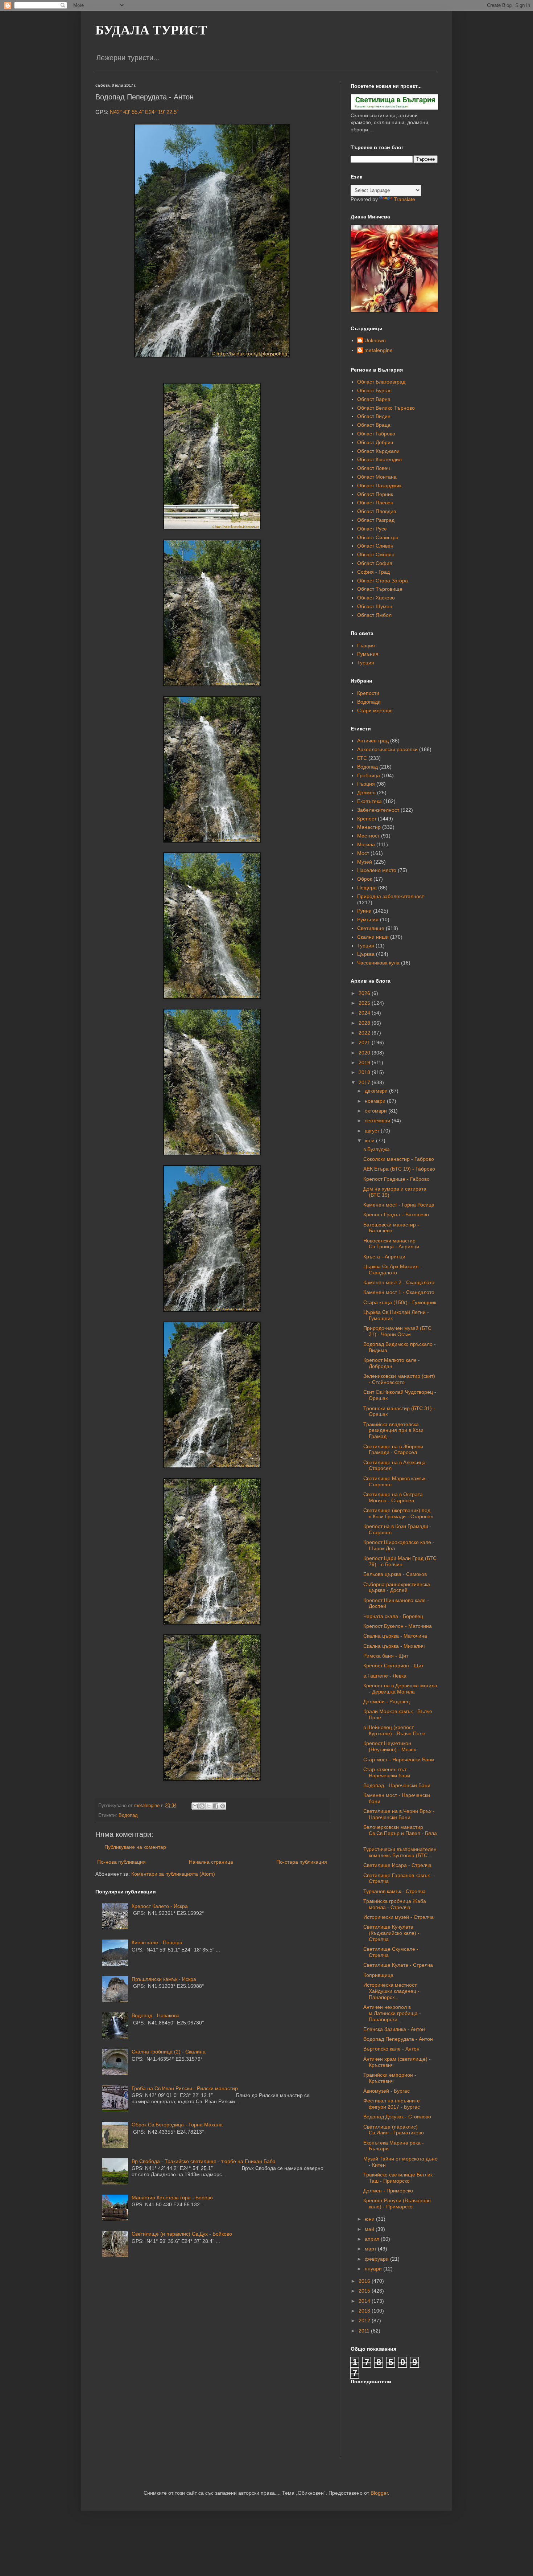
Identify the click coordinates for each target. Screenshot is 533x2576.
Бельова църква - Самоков (395, 1574)
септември (378, 1121)
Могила (366, 844)
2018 (365, 1072)
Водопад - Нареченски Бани (397, 1785)
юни (370, 2219)
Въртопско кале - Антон (391, 2049)
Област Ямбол (374, 615)
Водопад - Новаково (156, 2015)
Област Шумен (375, 606)
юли (370, 1140)
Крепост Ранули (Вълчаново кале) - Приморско (397, 2204)
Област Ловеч (373, 468)
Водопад (128, 1815)
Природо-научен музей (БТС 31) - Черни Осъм (397, 1331)
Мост (363, 853)
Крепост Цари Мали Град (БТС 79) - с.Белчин (400, 1561)
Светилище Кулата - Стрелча (398, 1965)
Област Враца (374, 425)
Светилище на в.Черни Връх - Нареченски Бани (399, 1814)
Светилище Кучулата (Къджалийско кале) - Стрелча (391, 1933)
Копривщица (378, 1975)
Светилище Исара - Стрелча (397, 1865)
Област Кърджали (378, 451)
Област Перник (375, 494)
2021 (365, 1043)
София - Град (373, 572)
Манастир (369, 827)
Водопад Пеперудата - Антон (398, 2039)
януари (374, 2269)
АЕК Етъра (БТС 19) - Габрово (399, 1169)
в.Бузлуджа (377, 1149)
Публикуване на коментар (135, 1847)
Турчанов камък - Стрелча (394, 1891)
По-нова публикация (121, 1862)
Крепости (368, 693)
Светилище (371, 928)
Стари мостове (375, 710)
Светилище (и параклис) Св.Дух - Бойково (182, 2234)
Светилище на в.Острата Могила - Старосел (393, 1497)
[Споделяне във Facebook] (216, 1806)
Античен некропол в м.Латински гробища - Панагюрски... (392, 2013)
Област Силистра (378, 537)
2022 (365, 1033)
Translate (404, 199)
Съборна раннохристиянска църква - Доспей (397, 1587)
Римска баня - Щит (386, 1656)
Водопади (369, 702)
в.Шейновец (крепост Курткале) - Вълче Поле (394, 1730)
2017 (365, 1082)
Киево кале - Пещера (157, 1942)
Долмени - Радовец (387, 1701)
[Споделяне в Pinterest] (223, 1806)
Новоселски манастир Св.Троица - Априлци (391, 1244)
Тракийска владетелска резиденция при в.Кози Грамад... (393, 1430)
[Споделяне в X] (209, 1806)
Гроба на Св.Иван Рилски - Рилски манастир (185, 2088)
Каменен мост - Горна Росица (399, 1205)
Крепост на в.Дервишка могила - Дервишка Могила (400, 1689)
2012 (365, 2321)
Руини (364, 911)
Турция (366, 663)
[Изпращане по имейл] (195, 1806)
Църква (366, 954)
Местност (368, 836)
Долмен (366, 793)
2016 (365, 2281)
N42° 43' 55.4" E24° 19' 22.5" (144, 112)
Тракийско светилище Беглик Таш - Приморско (398, 2178)
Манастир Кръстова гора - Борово (172, 2198)
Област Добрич (375, 442)
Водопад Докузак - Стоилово (397, 2117)
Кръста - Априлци (384, 1257)
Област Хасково (376, 598)
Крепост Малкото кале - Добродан (392, 1363)
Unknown (375, 340)
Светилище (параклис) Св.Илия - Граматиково (394, 2130)
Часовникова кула (378, 963)
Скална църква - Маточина (395, 1636)
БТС (362, 758)
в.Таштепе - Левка (385, 1676)
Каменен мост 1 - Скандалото (399, 1292)
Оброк (365, 879)
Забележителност (378, 810)
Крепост (367, 819)
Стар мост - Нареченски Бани (399, 1760)
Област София (375, 563)
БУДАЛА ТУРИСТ (151, 30)
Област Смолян (376, 554)
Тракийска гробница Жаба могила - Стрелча (395, 1904)
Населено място (377, 870)
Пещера (367, 888)
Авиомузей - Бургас (387, 2091)
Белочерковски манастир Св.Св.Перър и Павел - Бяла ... (400, 1833)
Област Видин (374, 416)
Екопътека (369, 801)
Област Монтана (377, 477)
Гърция (366, 646)
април (373, 2239)
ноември (376, 1101)
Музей (365, 862)
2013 (365, 2311)
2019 (365, 1062)
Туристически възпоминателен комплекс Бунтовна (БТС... (400, 1852)
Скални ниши (373, 937)
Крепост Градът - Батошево (396, 1215)
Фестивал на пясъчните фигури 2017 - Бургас (392, 2104)
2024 (365, 1013)
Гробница (369, 775)
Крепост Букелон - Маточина (398, 1626)
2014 (365, 2301)
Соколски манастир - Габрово (399, 1159)
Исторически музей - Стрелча (398, 1917)
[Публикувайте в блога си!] (202, 1806)
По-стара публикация (302, 1862)
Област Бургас (374, 390)
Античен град (373, 741)
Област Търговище (380, 589)
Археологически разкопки (387, 749)
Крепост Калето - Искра (160, 1906)
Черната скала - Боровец (393, 1616)
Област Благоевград (381, 382)
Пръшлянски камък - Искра (164, 1979)
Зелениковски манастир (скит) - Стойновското (399, 1379)
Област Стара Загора (383, 581)
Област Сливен (375, 546)
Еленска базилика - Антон (394, 2029)
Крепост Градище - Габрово (396, 1179)
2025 (365, 1003)
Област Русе (372, 529)
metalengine (379, 350)
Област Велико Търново (386, 408)
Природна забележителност (391, 896)
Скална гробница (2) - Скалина (169, 2052)
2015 (365, 2291)
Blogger (379, 2493)
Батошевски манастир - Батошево (391, 1228)
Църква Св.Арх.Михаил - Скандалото (392, 1269)
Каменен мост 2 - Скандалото (399, 1282)
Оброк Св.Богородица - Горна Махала (177, 2125)
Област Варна (374, 399)
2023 (365, 1023)
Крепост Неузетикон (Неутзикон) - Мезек (390, 1746)
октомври (377, 1111)
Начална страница (211, 1862)
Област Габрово (376, 434)
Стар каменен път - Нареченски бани (387, 1772)
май (370, 2229)
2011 (365, 2331)
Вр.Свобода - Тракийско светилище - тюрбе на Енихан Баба (204, 2161)
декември (377, 1091)
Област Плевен (375, 503)
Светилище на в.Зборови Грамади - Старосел (393, 1449)
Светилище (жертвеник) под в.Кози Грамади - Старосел (398, 1513)
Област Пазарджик (379, 486)
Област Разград (376, 520)
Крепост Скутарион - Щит (393, 1666)
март (371, 2249)
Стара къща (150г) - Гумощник (400, 1302)
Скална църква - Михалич (394, 1646)
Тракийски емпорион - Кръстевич (390, 2078)
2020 (365, 1053)
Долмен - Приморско (388, 2191)
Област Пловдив (377, 511)
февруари (377, 2259)
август (373, 1131)
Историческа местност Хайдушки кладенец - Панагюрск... (391, 1991)
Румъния (368, 654)
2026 (365, 993)
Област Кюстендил (379, 459)
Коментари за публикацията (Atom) (173, 1874)
